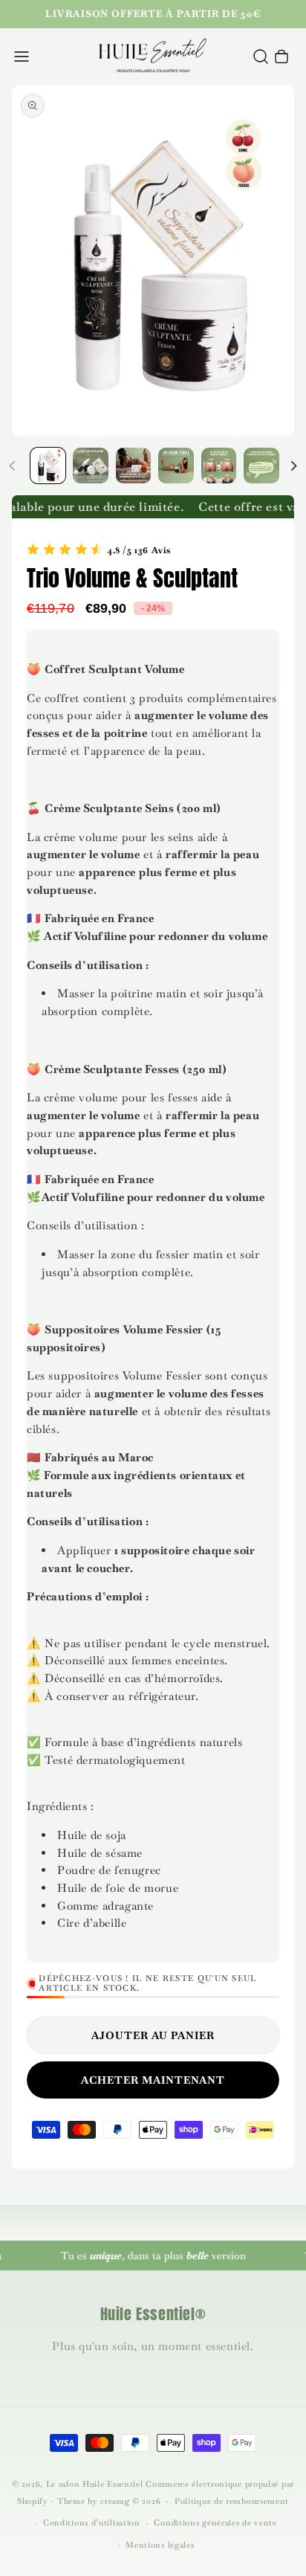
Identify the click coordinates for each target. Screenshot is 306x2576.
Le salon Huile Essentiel (95, 2484)
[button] (22, 57)
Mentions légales (160, 2545)
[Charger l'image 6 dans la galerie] (261, 465)
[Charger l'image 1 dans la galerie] (48, 465)
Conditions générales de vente (215, 2522)
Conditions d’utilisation (92, 2522)
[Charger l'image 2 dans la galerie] (90, 465)
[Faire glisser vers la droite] (293, 466)
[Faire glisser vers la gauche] (13, 466)
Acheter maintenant (153, 2080)
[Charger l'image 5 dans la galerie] (219, 465)
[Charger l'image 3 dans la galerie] (133, 465)
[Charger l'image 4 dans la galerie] (176, 465)
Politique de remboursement (232, 2501)
